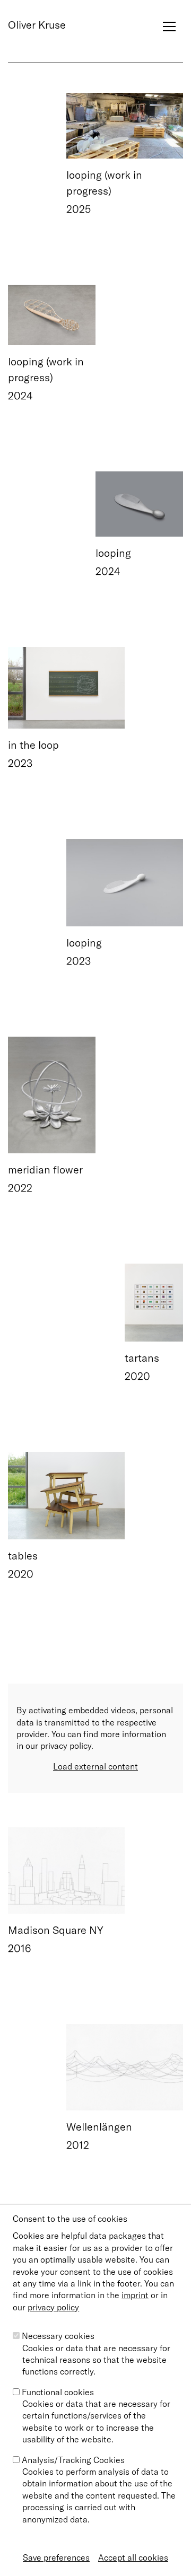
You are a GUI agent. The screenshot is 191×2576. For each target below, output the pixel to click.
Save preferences (56, 2557)
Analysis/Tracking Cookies (73, 2460)
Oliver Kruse (37, 25)
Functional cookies (58, 2392)
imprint (135, 2295)
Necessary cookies (58, 2336)
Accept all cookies (133, 2557)
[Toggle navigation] (169, 20)
